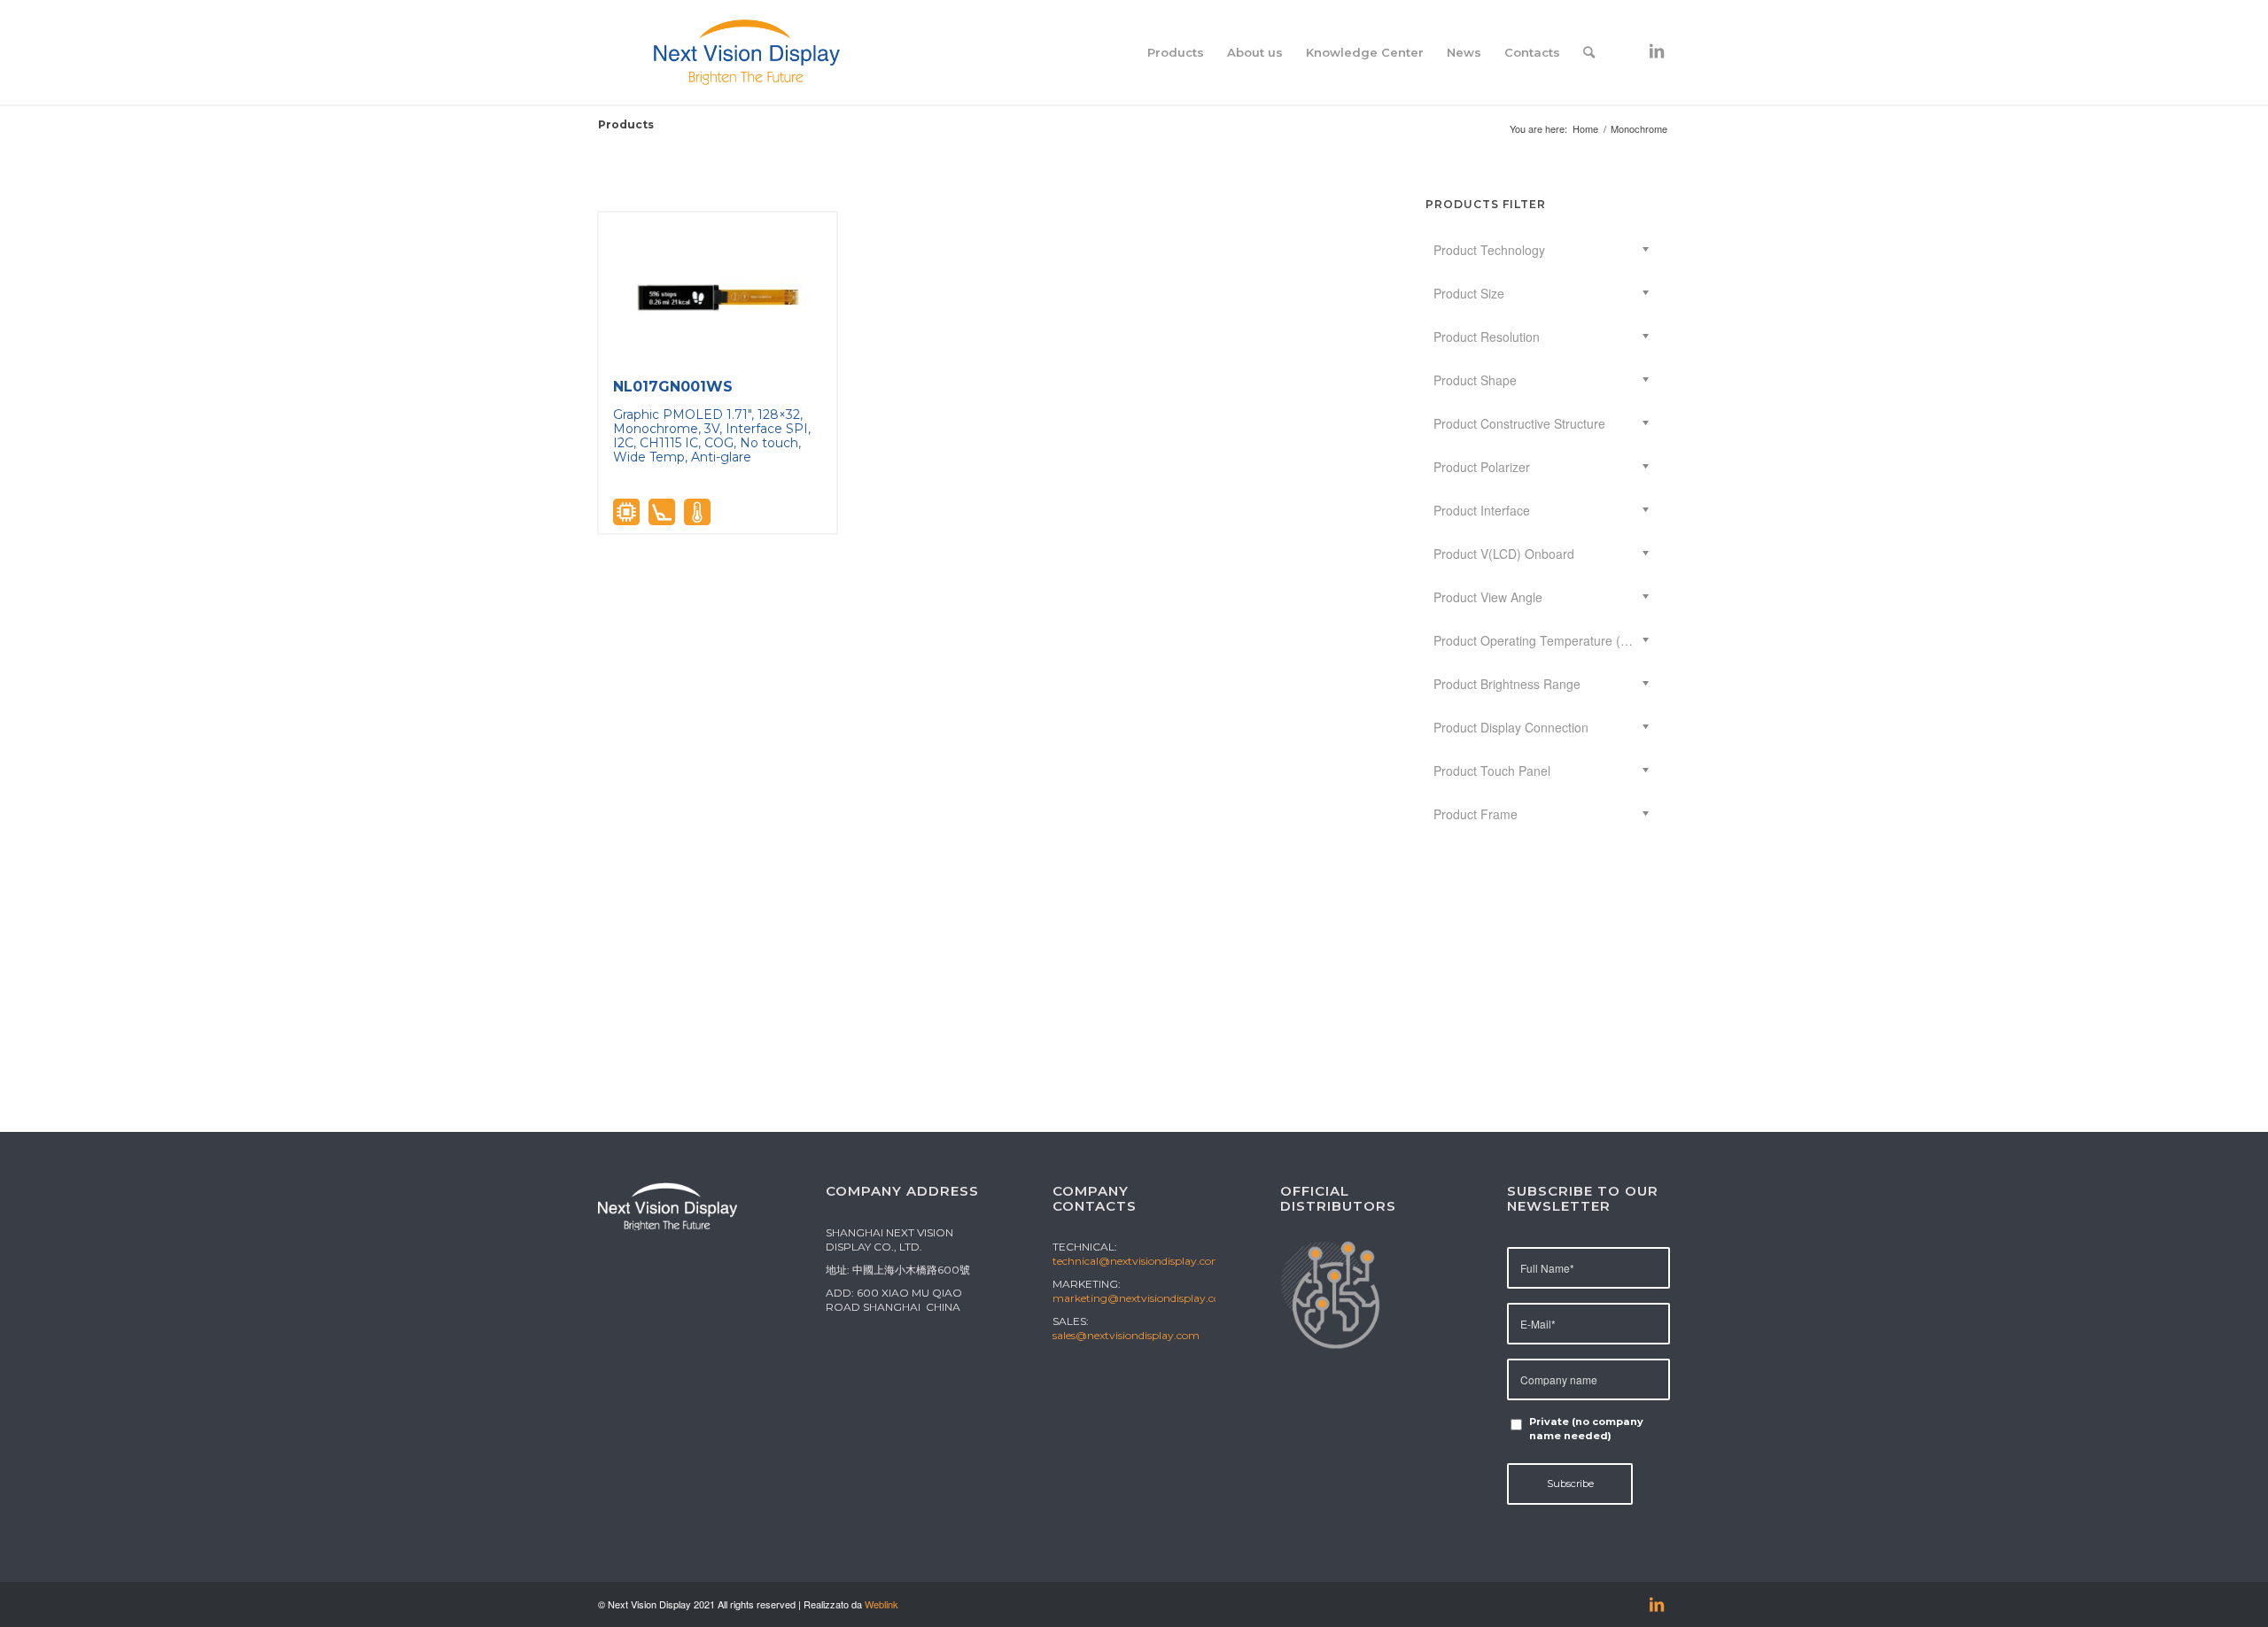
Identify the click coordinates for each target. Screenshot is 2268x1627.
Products (626, 124)
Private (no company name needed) (1586, 1429)
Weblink (882, 1604)
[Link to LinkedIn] (1657, 51)
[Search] (1589, 52)
